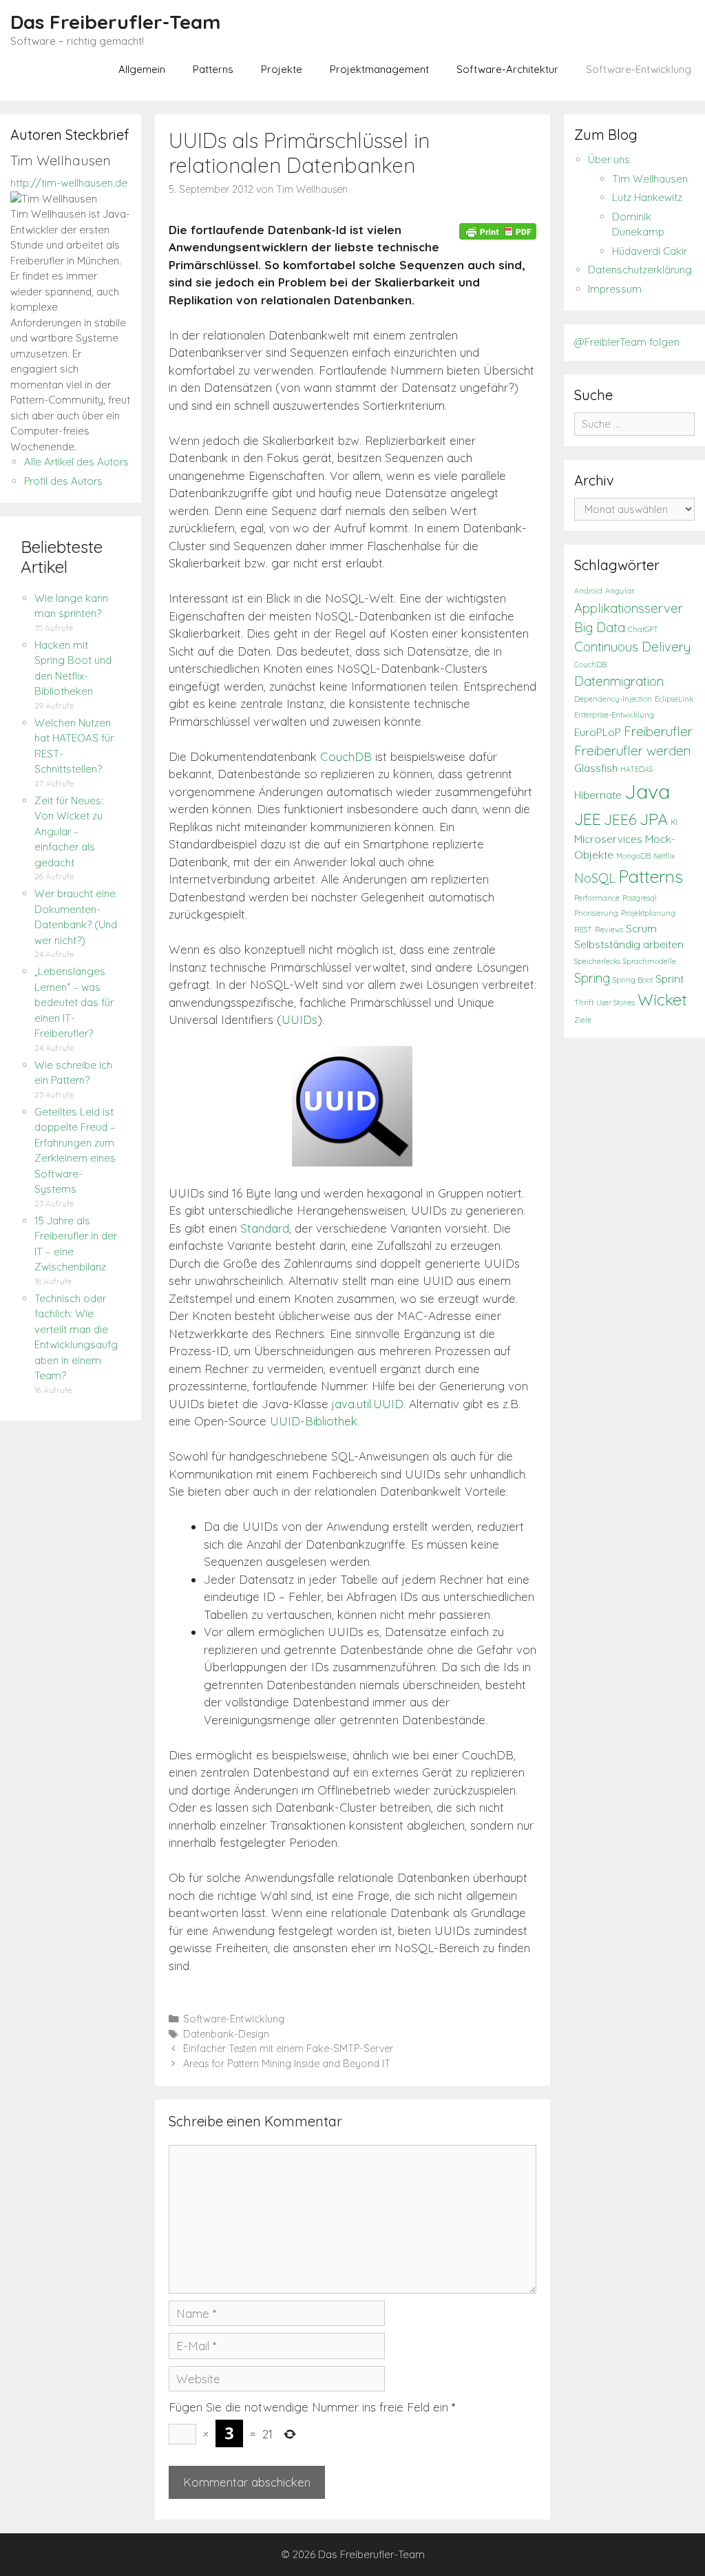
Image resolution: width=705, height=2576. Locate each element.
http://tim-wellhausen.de (69, 183)
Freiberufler (658, 731)
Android (588, 591)
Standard (265, 1228)
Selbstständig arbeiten (629, 944)
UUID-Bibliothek (314, 1421)
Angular (620, 591)
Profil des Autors (63, 481)
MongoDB (633, 856)
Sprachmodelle (650, 961)
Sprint (670, 979)
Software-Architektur (507, 69)
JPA (654, 819)
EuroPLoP (598, 732)
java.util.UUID (368, 1404)
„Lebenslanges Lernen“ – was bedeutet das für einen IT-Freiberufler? (74, 1002)
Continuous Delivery (632, 647)
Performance (597, 898)
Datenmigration (619, 681)
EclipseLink (674, 699)
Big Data (600, 627)
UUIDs (299, 1019)
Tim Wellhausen (650, 179)
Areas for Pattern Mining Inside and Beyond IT (287, 2064)
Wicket (662, 999)
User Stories (615, 1003)
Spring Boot (633, 980)
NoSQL (595, 878)
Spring (592, 978)
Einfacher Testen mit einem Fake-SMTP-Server (288, 2049)
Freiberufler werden (632, 751)
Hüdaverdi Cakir (650, 251)
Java (647, 791)
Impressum (615, 289)
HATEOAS (636, 769)
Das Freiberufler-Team (115, 22)
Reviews (609, 930)
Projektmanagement (379, 69)
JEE (588, 819)
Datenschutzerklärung (640, 270)
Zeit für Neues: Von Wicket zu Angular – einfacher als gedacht (69, 831)
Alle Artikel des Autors (76, 462)
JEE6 (620, 819)
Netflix (664, 856)
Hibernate (598, 795)
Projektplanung (648, 913)
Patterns (213, 69)
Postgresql (640, 898)
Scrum (641, 929)
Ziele (583, 1020)
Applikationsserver (629, 608)
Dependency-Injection (613, 699)
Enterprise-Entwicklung (614, 715)
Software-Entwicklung (639, 69)
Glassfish (596, 768)
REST (583, 930)
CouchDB (346, 756)
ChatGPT (643, 629)
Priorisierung (596, 913)
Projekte (282, 69)
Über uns (609, 159)
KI (674, 822)
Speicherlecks (597, 961)
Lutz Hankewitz (647, 197)
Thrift (584, 1003)
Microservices (608, 839)
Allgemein (142, 69)
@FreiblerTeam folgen (627, 342)
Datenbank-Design (226, 2034)
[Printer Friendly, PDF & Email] (498, 231)
